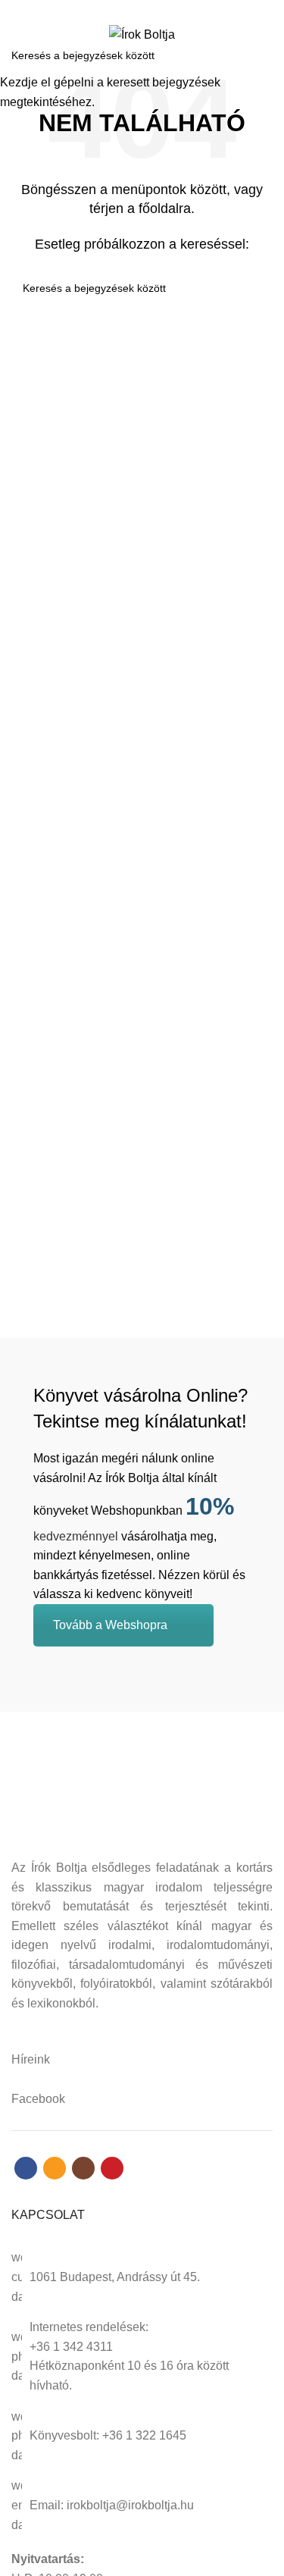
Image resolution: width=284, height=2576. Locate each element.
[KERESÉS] (264, 55)
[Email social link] (134, 10)
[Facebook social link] (116, 10)
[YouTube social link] (169, 10)
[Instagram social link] (151, 10)
